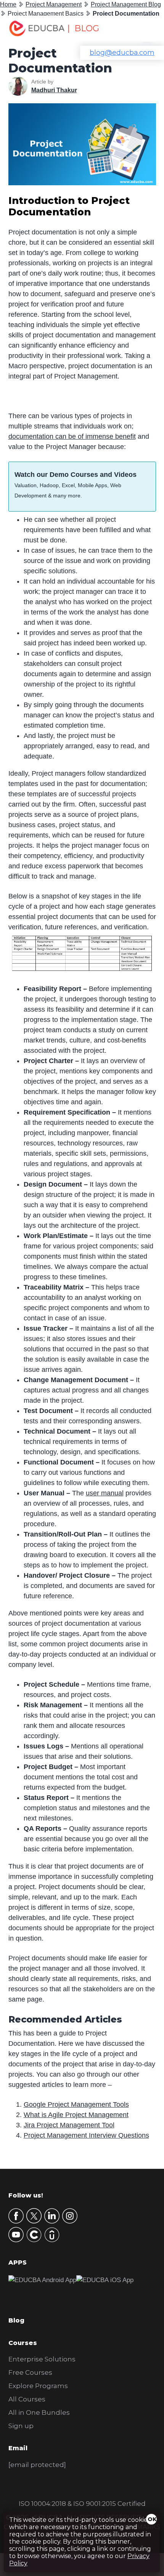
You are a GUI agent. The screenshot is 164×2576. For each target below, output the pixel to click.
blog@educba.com (122, 53)
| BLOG (83, 28)
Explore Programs (38, 2386)
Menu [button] (142, 29)
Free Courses (30, 2372)
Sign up (21, 2426)
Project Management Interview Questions (86, 2135)
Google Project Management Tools (76, 2104)
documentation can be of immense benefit (72, 436)
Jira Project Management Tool (69, 2125)
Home (8, 4)
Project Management (54, 4)
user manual (105, 1493)
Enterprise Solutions (42, 2359)
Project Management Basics (46, 14)
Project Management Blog (126, 4)
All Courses (27, 2399)
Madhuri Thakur (54, 90)
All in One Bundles (39, 2412)
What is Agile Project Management (76, 2115)
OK (152, 2519)
